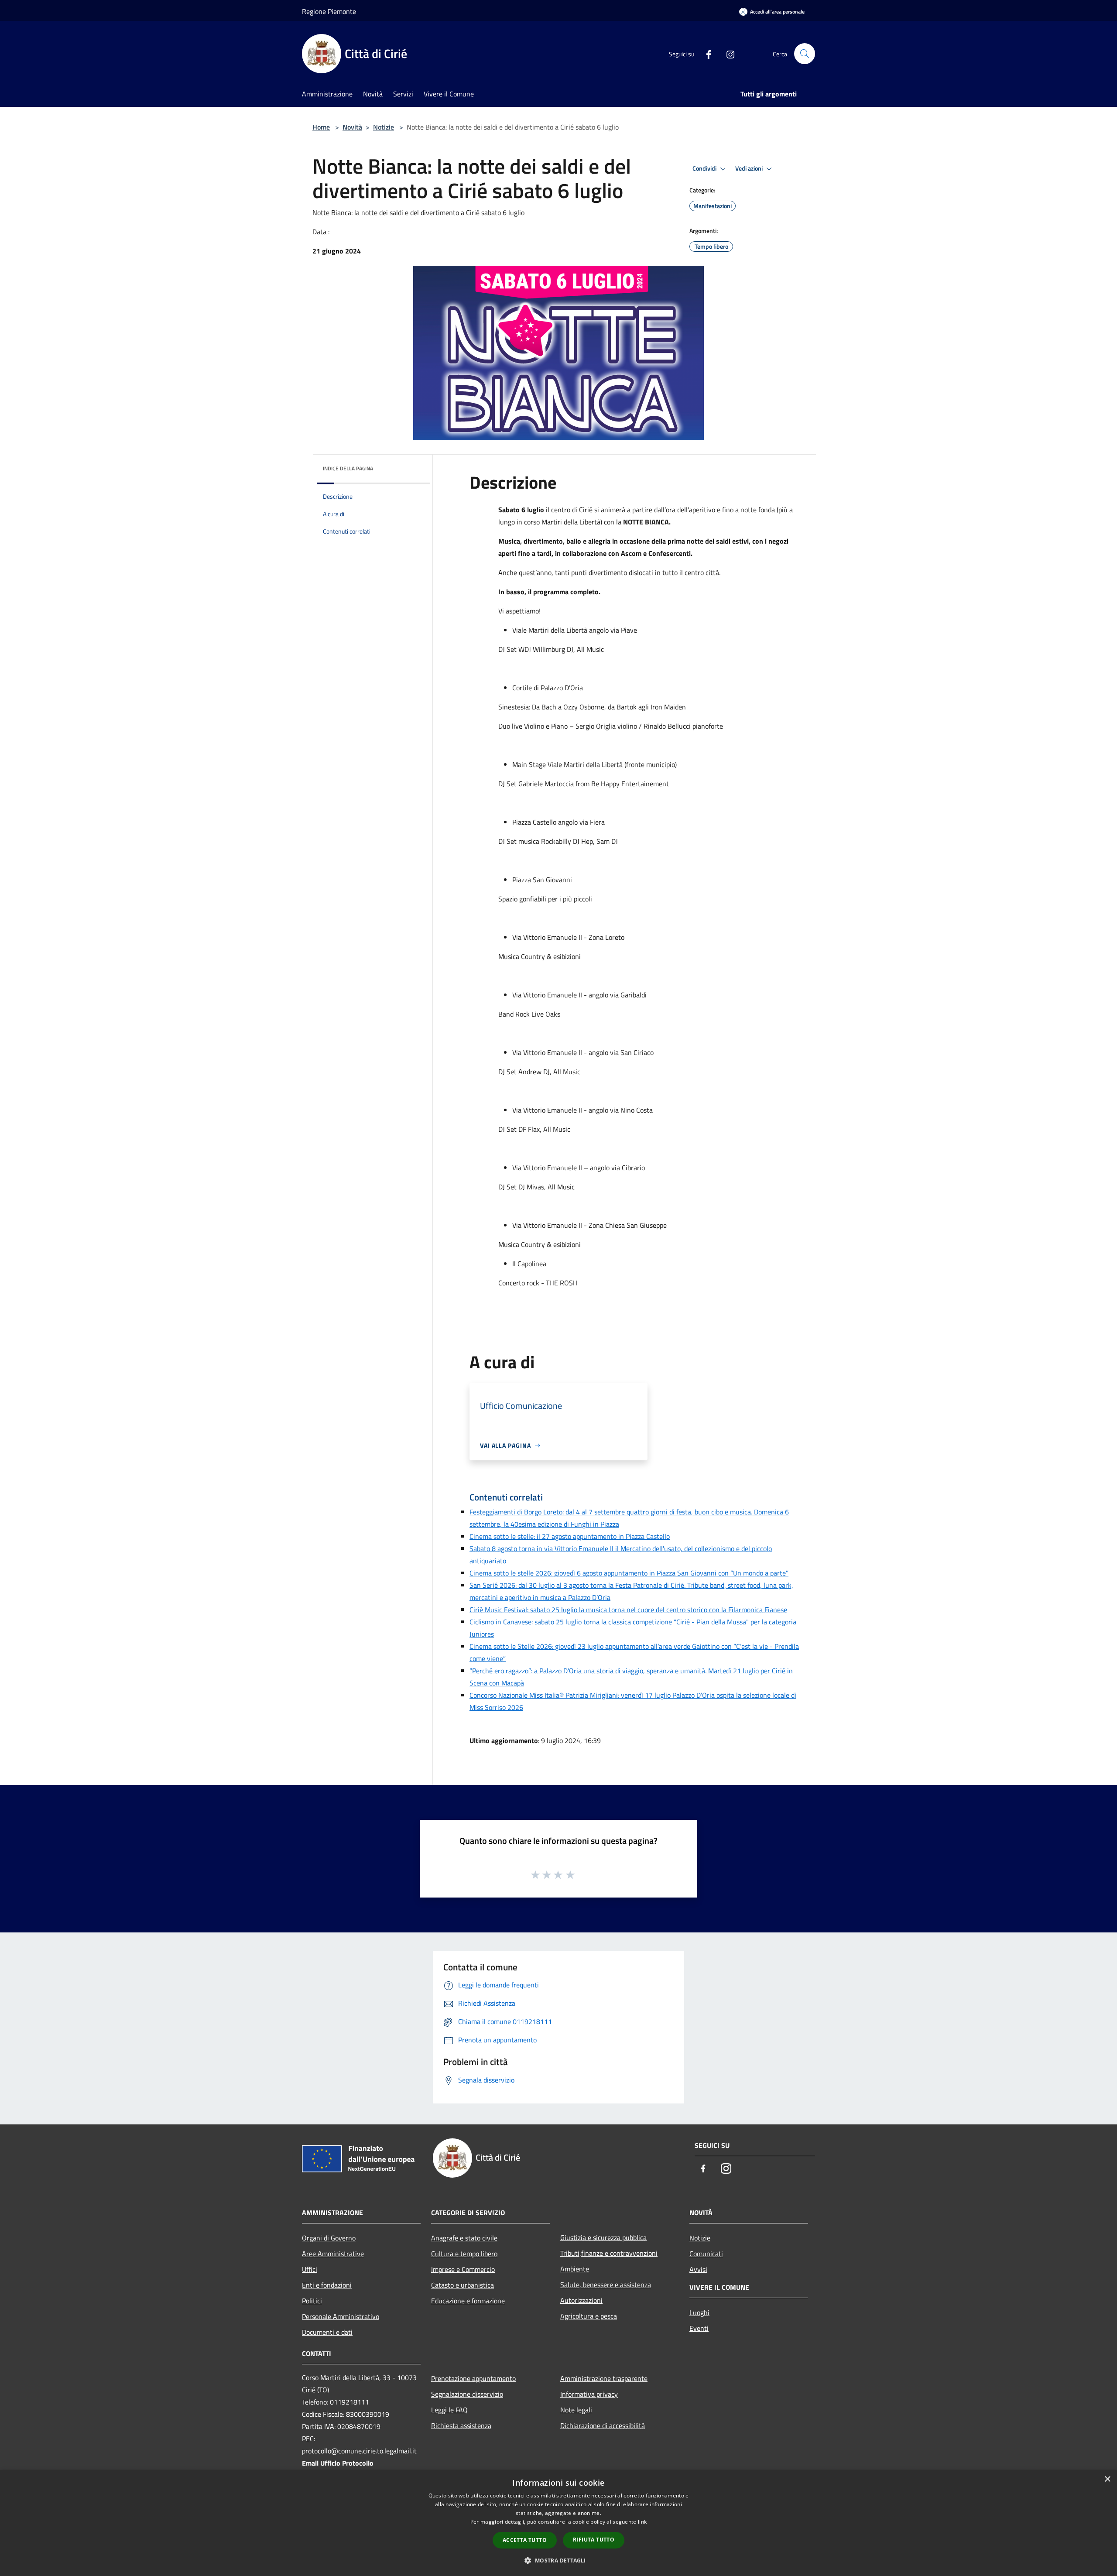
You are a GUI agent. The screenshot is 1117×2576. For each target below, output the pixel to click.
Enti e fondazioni (327, 2285)
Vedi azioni (750, 168)
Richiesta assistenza (461, 2425)
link (642, 2522)
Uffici (310, 2269)
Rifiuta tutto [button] (594, 2540)
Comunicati (706, 2254)
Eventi (699, 2328)
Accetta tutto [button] (525, 2540)
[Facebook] (705, 54)
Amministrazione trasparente (604, 2378)
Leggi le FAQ (449, 2410)
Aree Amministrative (333, 2254)
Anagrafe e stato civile (464, 2238)
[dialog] (558, 2523)
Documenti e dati (327, 2332)
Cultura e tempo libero (464, 2254)
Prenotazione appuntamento (473, 2378)
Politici (312, 2301)
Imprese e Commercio (463, 2269)
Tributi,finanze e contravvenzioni (609, 2253)
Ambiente (575, 2269)
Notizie (384, 127)
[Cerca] (805, 54)
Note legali (576, 2410)
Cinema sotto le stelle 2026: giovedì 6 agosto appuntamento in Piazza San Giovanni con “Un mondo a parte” (629, 1573)
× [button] (1107, 2479)
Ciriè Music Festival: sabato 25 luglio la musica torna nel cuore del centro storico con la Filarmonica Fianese (628, 1610)
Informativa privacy (589, 2394)
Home (321, 127)
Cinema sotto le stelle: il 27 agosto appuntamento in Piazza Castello (570, 1536)
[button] (558, 2560)
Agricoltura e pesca (589, 2316)
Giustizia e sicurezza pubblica (603, 2237)
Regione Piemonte (329, 11)
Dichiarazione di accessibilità (603, 2425)
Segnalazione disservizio (467, 2394)
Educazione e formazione (468, 2301)
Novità (352, 127)
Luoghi (699, 2312)
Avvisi (698, 2269)
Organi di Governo (329, 2238)
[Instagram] (727, 54)
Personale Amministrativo (341, 2316)
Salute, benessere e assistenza (606, 2285)
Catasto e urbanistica (463, 2285)
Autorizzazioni (581, 2300)
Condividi (705, 168)
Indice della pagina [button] (348, 468)
